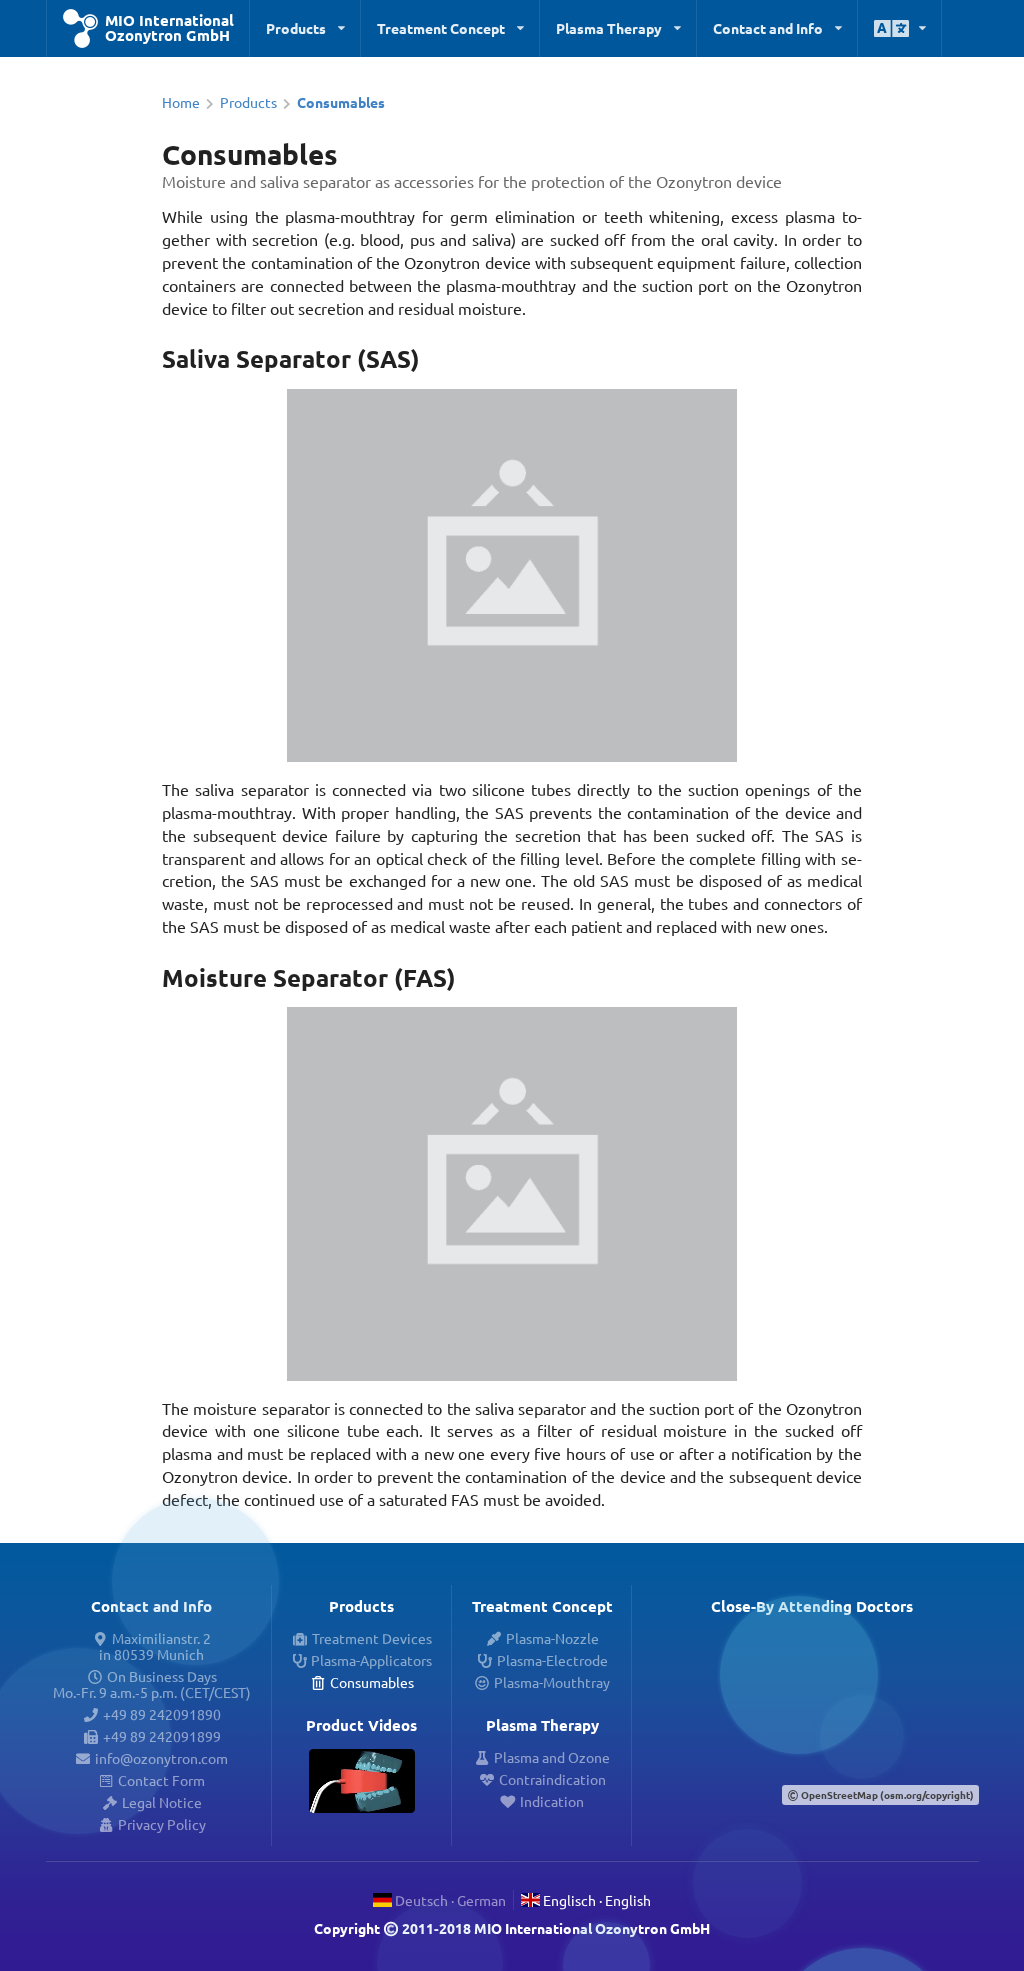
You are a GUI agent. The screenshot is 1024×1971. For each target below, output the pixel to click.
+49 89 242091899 (162, 1736)
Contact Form (161, 1780)
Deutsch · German (449, 1900)
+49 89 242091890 (162, 1714)
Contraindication (552, 1779)
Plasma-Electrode (552, 1660)
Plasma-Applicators (371, 1660)
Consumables (372, 1682)
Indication (552, 1801)
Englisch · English (595, 1900)
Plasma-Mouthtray (552, 1682)
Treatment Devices (372, 1638)
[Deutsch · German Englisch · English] (900, 28)
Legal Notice (162, 1802)
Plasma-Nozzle (552, 1638)
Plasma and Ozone (552, 1757)
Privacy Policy (162, 1824)
